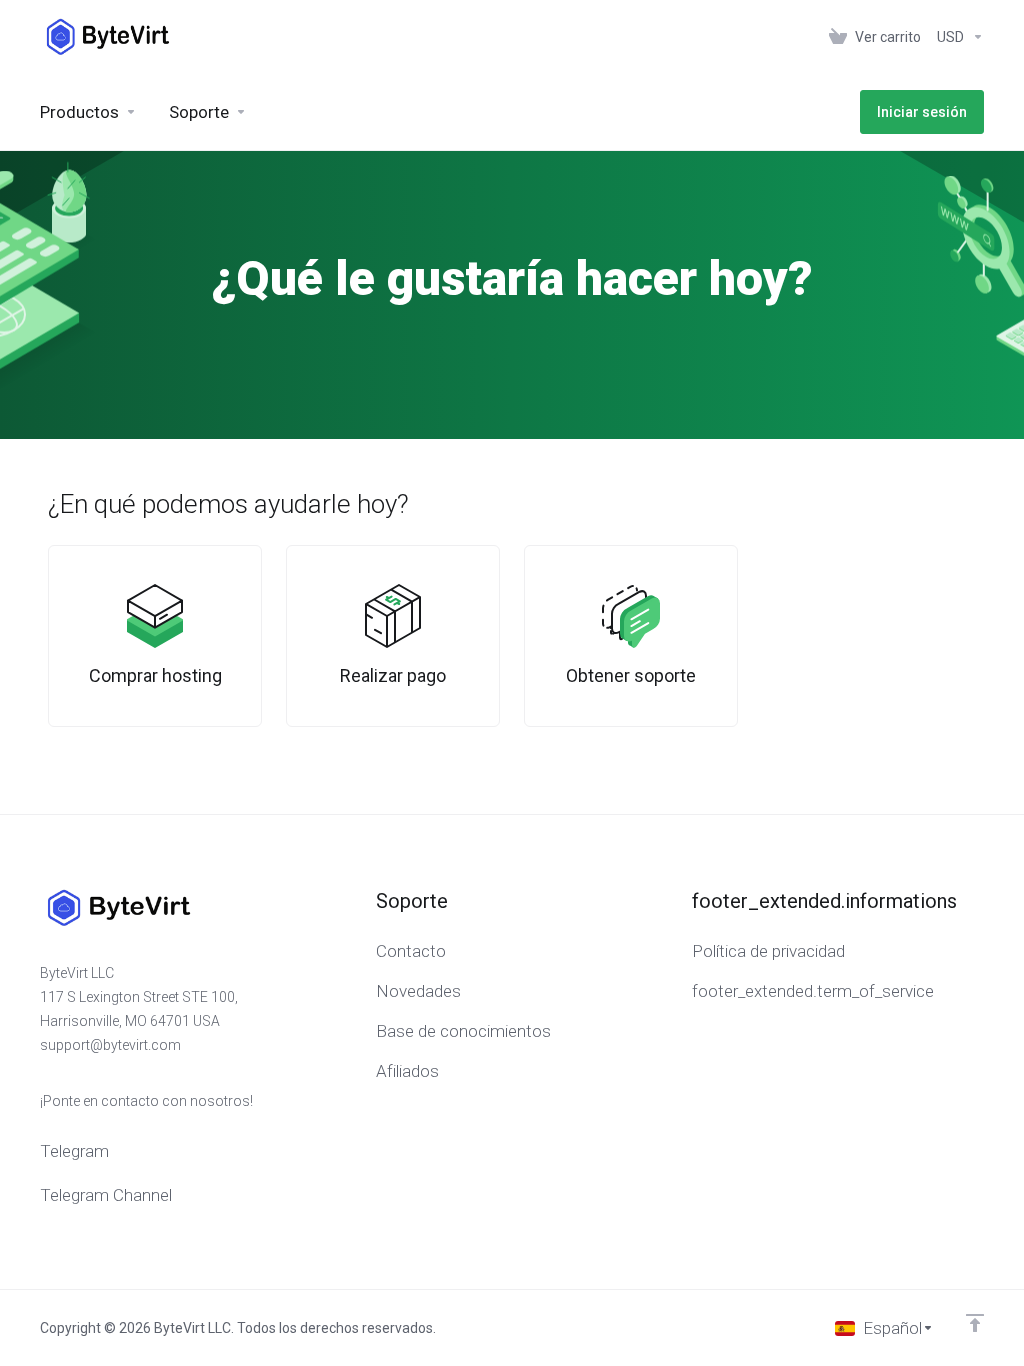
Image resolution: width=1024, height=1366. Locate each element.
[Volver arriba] (975, 1323)
